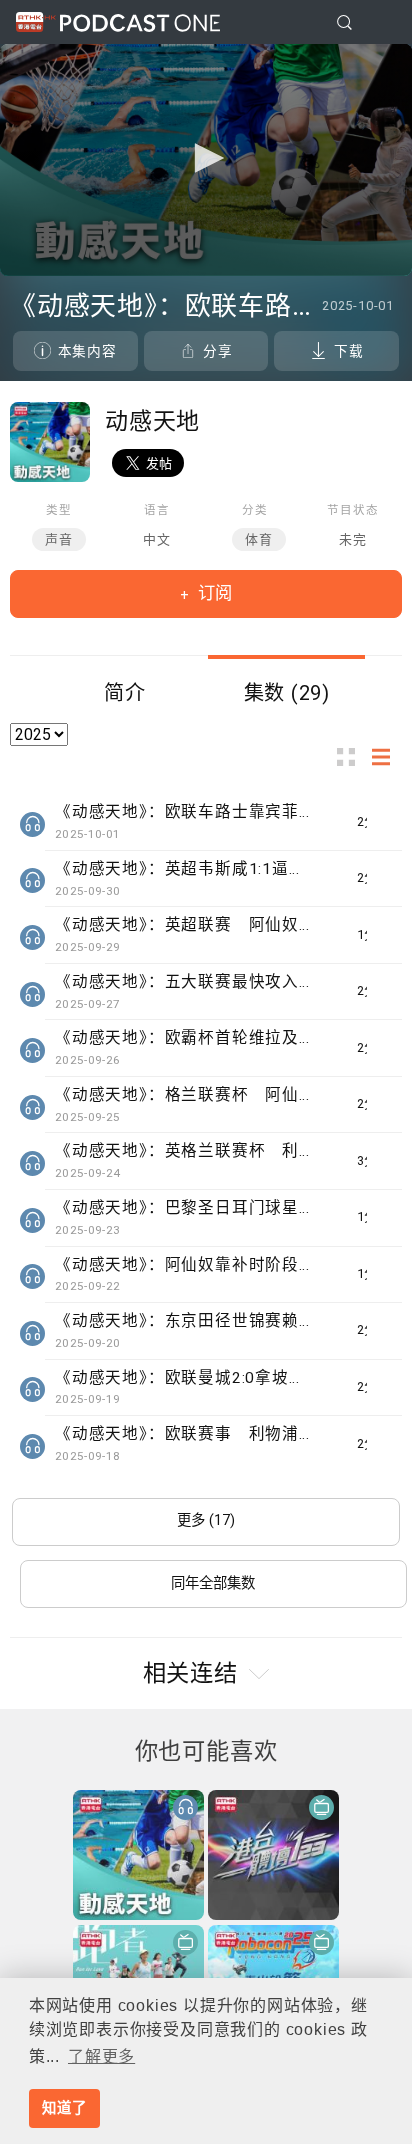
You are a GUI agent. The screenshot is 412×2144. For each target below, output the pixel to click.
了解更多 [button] (101, 2056)
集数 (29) (287, 693)
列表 (387, 756)
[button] (206, 158)
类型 (59, 510)
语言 (157, 510)
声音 (59, 539)
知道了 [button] (64, 2108)
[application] (206, 160)
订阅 (213, 593)
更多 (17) (206, 1520)
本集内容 (87, 351)
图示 (352, 756)
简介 (125, 693)
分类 (255, 510)
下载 (349, 351)
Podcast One (140, 22)
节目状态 (352, 510)
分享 (218, 351)
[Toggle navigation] (381, 23)
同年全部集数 (213, 1583)
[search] (344, 22)
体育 (259, 539)
